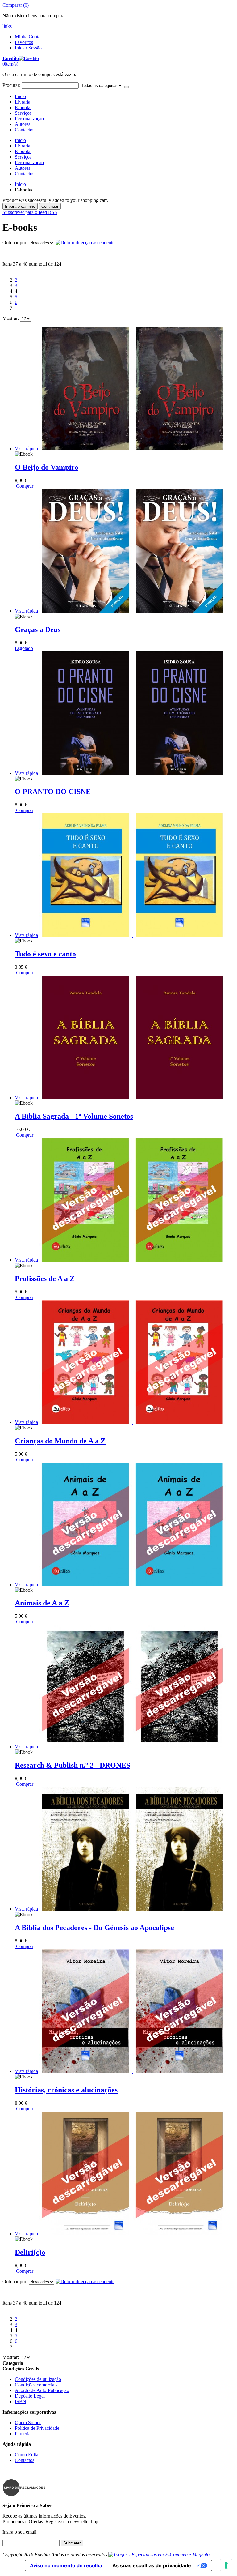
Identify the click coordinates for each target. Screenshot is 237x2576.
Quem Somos (28, 2422)
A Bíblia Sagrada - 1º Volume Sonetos (74, 1116)
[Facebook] (3, 2549)
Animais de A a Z (42, 1603)
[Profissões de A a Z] (132, 1260)
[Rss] (7, 2549)
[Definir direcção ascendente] (85, 243)
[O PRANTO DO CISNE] (132, 773)
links (7, 26)
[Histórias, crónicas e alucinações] (132, 2071)
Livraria (23, 102)
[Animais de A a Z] (132, 1585)
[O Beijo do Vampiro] (132, 449)
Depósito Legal (30, 2396)
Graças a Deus (38, 630)
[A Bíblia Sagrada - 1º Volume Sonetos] (132, 1098)
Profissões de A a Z (45, 1279)
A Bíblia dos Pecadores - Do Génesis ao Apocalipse (94, 1928)
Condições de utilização (38, 2379)
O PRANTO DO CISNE (53, 792)
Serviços (23, 113)
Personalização (29, 119)
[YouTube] (8, 2549)
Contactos (25, 130)
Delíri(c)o (30, 2252)
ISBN (21, 2401)
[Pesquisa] (127, 87)
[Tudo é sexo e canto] (132, 935)
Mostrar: (11, 318)
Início (20, 184)
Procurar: (11, 85)
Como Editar (27, 2455)
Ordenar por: (15, 243)
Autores (23, 124)
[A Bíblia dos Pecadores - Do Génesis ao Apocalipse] (132, 1909)
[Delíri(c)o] (132, 2234)
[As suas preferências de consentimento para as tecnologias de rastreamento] (226, 2565)
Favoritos (24, 42)
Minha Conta (28, 37)
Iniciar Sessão (28, 48)
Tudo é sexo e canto (45, 954)
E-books (23, 107)
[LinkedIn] (6, 2549)
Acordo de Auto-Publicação (42, 2390)
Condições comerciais (36, 2385)
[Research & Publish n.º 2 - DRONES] (132, 1747)
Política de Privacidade (37, 2428)
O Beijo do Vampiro (47, 467)
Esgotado (24, 648)
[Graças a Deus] (132, 611)
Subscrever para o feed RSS (30, 212)
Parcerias (24, 2434)
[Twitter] (4, 2549)
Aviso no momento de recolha (66, 2565)
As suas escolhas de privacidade (152, 2565)
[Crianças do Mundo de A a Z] (132, 1422)
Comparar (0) (16, 5)
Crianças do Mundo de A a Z (60, 1441)
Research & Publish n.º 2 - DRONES (73, 1765)
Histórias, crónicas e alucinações (66, 2090)
